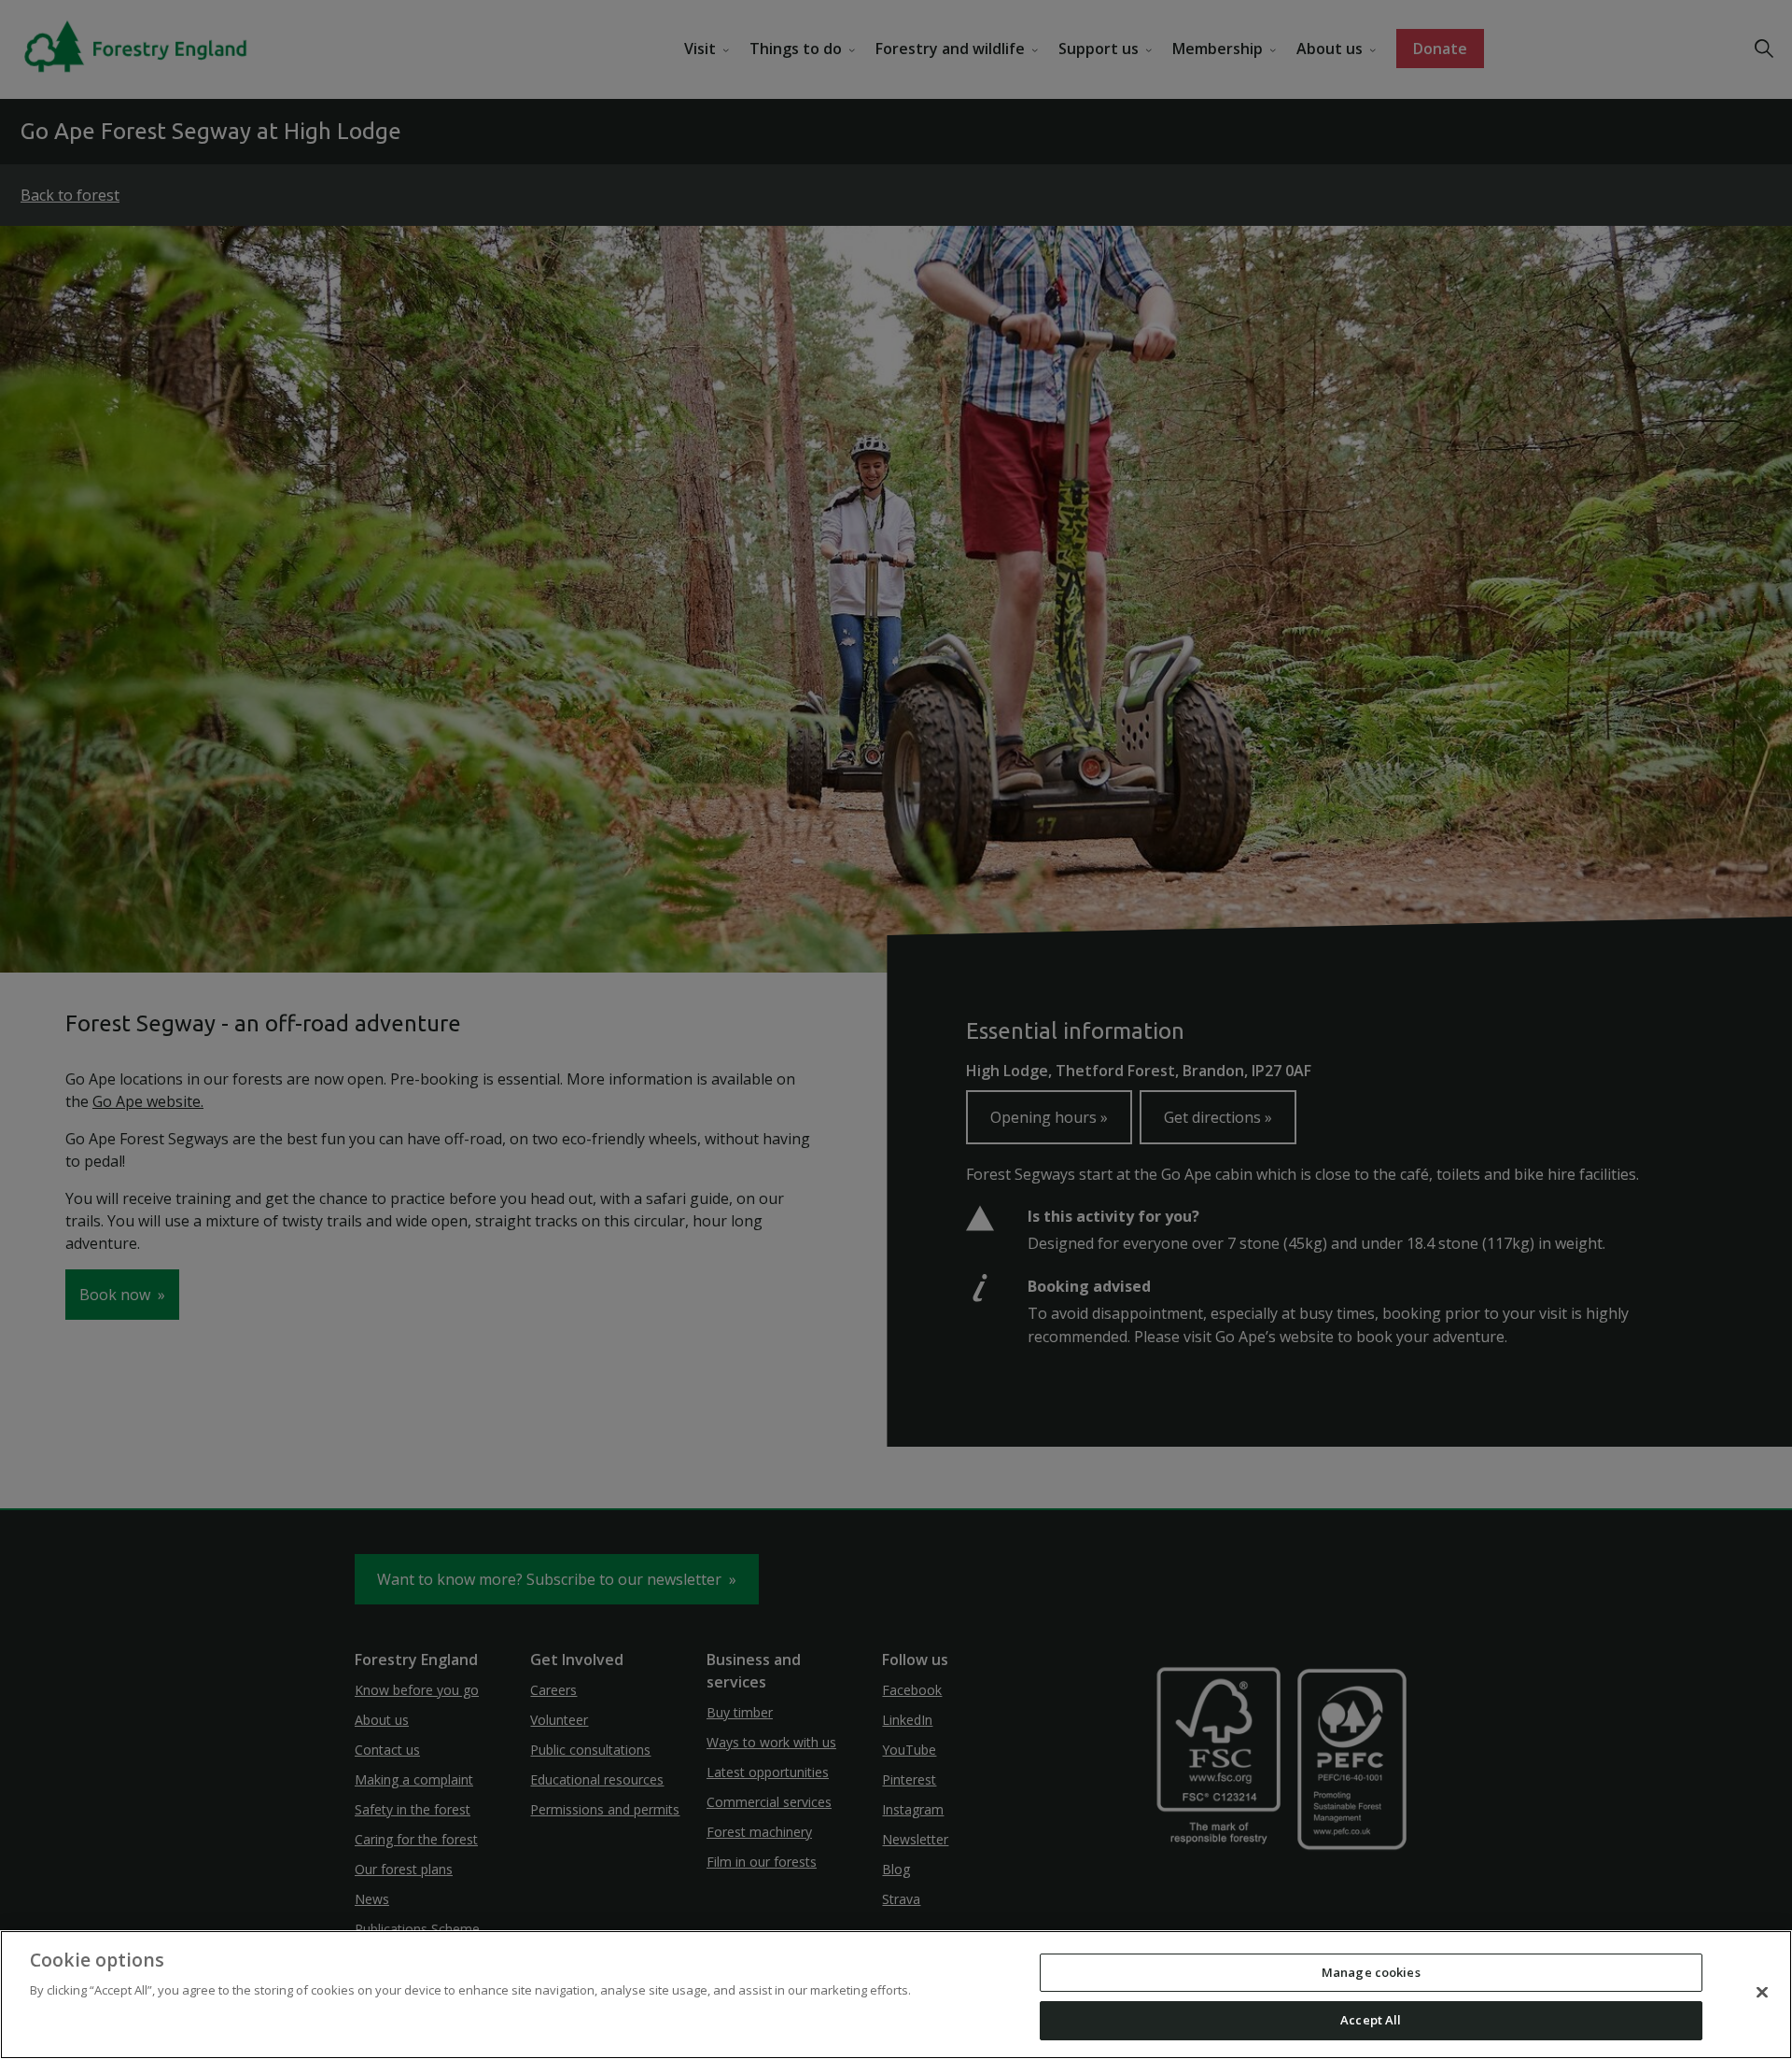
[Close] (1762, 1992)
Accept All (1371, 2020)
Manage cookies (1371, 1972)
